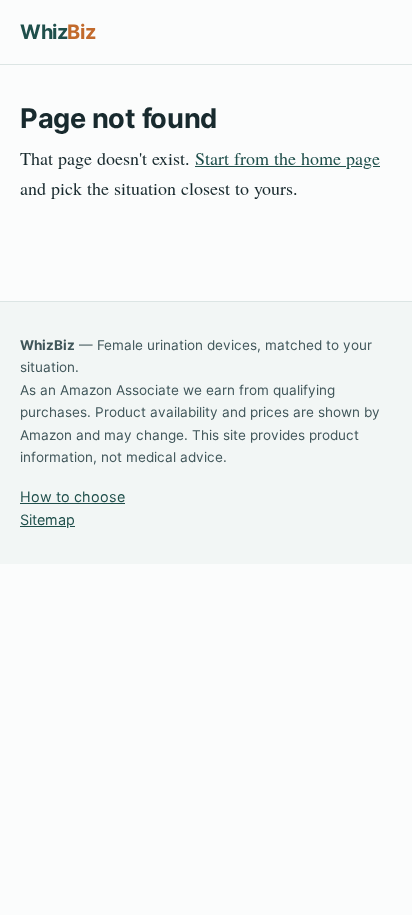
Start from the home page (287, 158)
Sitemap (47, 519)
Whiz (57, 32)
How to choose (72, 496)
